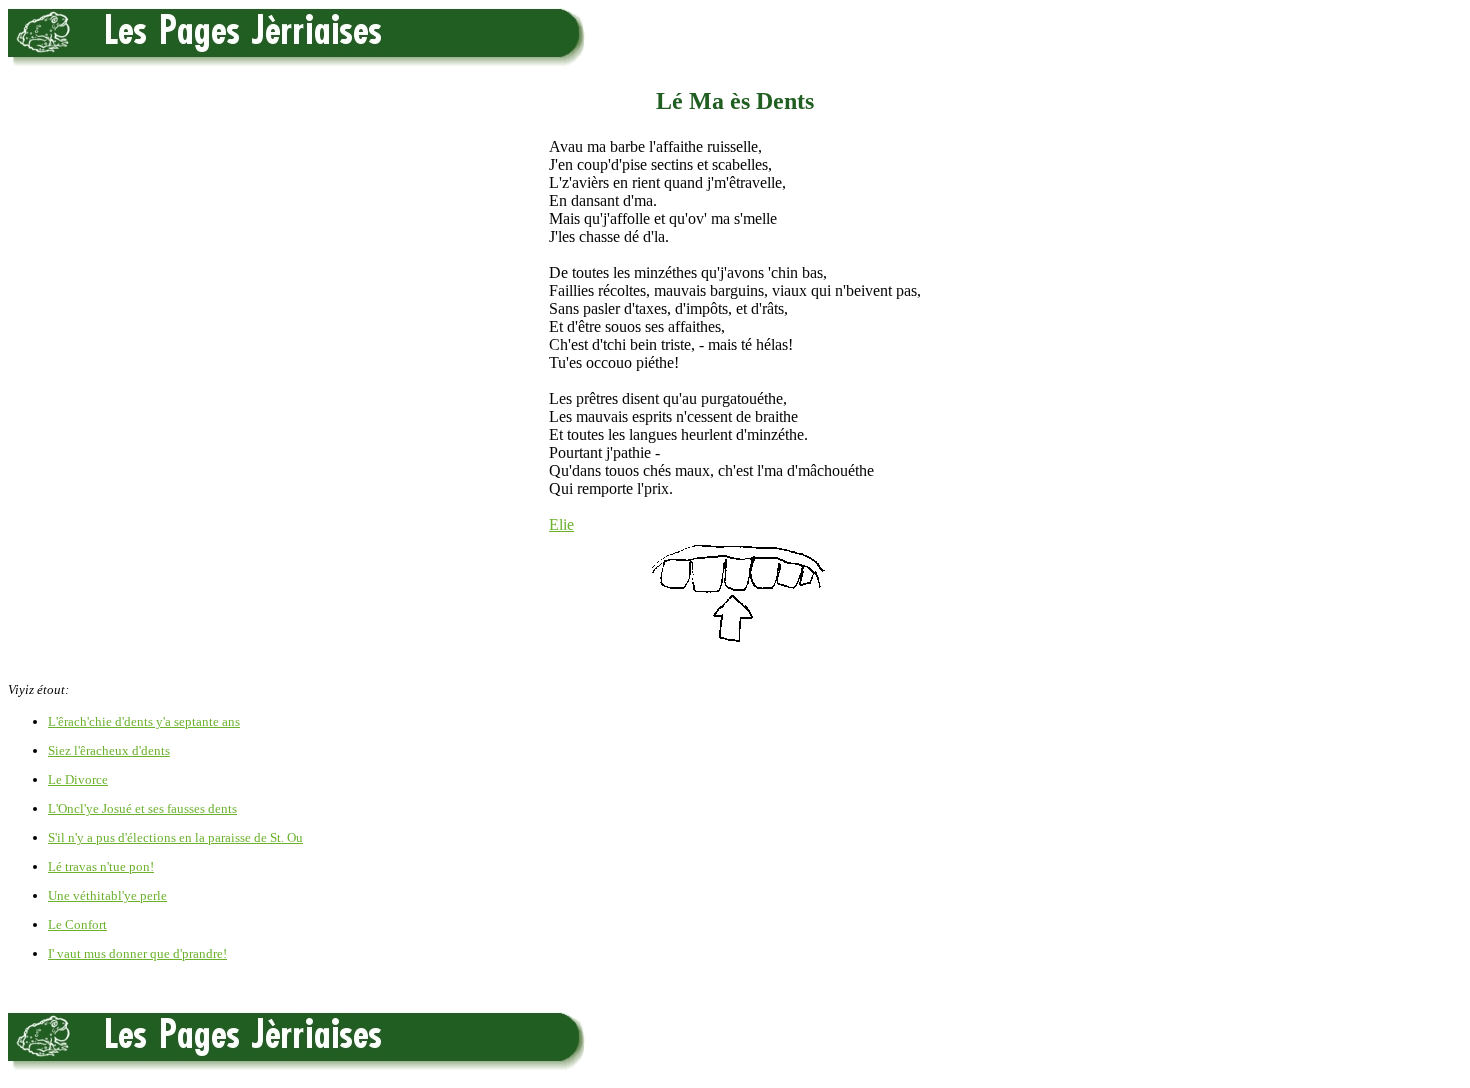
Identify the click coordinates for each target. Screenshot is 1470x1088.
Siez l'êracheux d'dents (109, 750)
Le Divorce (78, 779)
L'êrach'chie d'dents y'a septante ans (144, 721)
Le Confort (77, 924)
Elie (561, 524)
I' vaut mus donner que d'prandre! (137, 953)
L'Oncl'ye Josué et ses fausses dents (142, 808)
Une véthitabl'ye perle (107, 895)
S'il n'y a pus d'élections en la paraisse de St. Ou (175, 837)
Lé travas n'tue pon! (101, 866)
